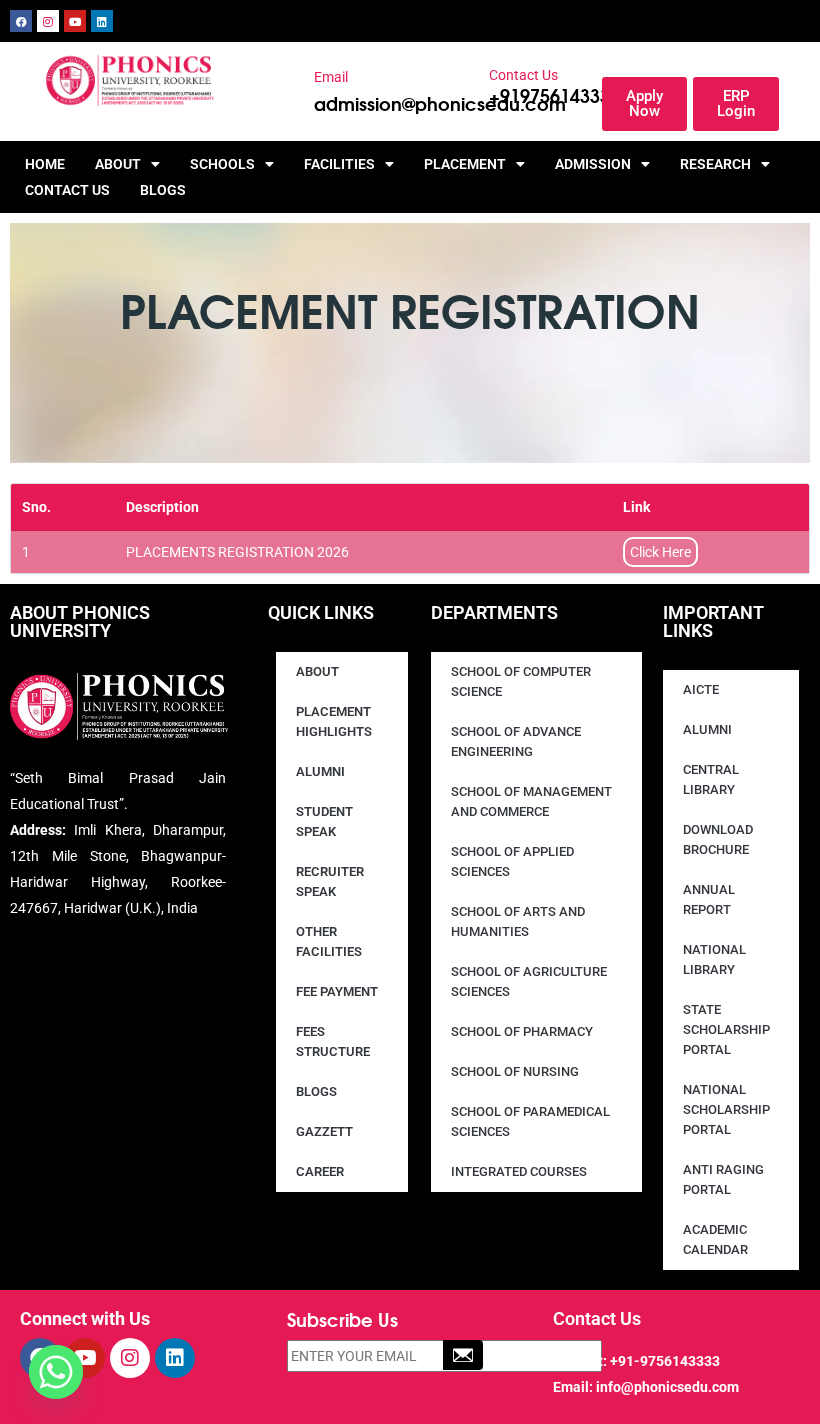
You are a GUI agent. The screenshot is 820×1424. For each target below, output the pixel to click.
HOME (45, 164)
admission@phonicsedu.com (440, 103)
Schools (222, 164)
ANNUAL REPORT (709, 899)
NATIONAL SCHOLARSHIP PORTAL (726, 1109)
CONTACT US (67, 190)
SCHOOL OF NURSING (515, 1071)
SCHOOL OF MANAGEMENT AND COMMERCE (531, 801)
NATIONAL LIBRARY (714, 959)
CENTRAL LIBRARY (711, 779)
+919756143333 (554, 95)
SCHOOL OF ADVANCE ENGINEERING (516, 741)
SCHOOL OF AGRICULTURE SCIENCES (529, 981)
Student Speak (324, 821)
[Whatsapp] (56, 1372)
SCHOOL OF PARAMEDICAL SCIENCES (530, 1121)
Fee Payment (337, 991)
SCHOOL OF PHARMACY (522, 1031)
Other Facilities (329, 941)
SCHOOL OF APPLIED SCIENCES (512, 861)
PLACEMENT (465, 164)
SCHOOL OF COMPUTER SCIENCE (521, 681)
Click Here (660, 552)
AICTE (701, 689)
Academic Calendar (715, 1239)
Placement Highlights (334, 721)
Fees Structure (333, 1041)
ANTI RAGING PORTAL (723, 1179)
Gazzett (324, 1131)
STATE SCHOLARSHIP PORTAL (726, 1029)
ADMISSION (593, 164)
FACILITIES (339, 164)
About (317, 671)
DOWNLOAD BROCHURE (718, 839)
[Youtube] (75, 21)
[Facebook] (21, 21)
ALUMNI (707, 729)
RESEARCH (715, 164)
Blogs (163, 190)
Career (320, 1171)
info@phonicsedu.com (667, 1387)
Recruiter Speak (330, 881)
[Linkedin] (102, 21)
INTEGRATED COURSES (519, 1171)
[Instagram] (48, 21)
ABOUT (118, 164)
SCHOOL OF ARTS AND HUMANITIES (518, 921)
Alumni (320, 771)
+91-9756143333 (665, 1361)
